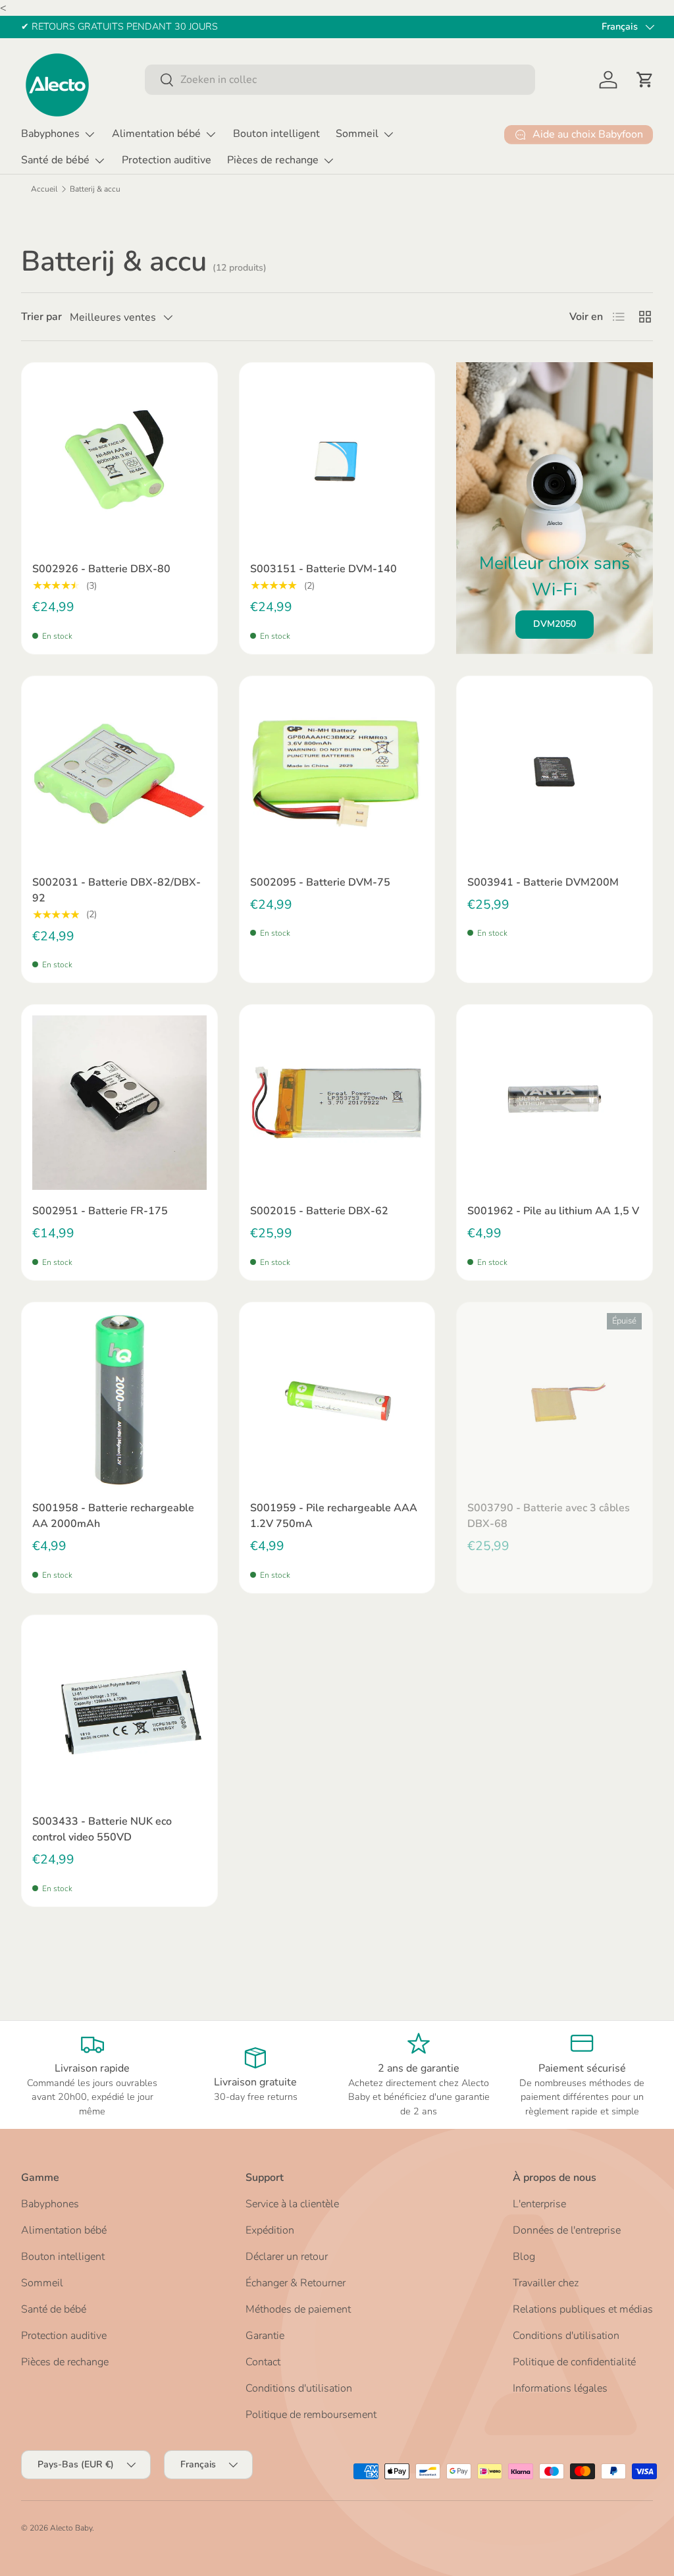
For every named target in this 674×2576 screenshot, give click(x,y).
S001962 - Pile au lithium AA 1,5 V (553, 1211)
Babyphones (50, 2204)
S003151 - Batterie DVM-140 (324, 569)
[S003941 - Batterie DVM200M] (555, 774)
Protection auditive (167, 160)
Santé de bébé (54, 2309)
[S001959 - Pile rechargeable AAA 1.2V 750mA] (337, 1400)
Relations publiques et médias (583, 2309)
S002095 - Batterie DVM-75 (320, 882)
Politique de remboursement (311, 2415)
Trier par (41, 317)
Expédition (270, 2230)
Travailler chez (546, 2283)
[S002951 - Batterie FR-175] (119, 1103)
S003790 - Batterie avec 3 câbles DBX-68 (549, 1516)
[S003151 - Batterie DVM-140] (337, 461)
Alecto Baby (71, 2528)
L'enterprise (539, 2204)
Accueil (44, 189)
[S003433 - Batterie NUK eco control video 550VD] (119, 1713)
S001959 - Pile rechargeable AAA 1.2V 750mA (334, 1516)
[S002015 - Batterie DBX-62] (337, 1103)
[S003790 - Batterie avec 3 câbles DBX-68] (555, 1400)
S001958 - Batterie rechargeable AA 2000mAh (113, 1516)
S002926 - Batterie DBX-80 (101, 569)
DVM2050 (555, 624)
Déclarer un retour (287, 2257)
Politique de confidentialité (574, 2362)
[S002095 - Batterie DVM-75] (337, 774)
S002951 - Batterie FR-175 (100, 1211)
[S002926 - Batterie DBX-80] (119, 461)
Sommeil (42, 2283)
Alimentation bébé (64, 2230)
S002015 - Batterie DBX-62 (319, 1211)
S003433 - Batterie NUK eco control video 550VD (102, 1829)
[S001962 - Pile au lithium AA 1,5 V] (555, 1103)
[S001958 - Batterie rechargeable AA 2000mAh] (119, 1400)
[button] (645, 80)
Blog (524, 2257)
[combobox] (340, 80)
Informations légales (560, 2388)
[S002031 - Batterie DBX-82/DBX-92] (119, 774)
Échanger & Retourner (296, 2283)
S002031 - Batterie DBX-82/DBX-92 (117, 890)
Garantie (265, 2336)
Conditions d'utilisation (299, 2388)
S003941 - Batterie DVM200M (543, 882)
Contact (263, 2362)
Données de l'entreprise (567, 2230)
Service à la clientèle (292, 2204)
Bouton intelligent (276, 134)
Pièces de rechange (65, 2362)
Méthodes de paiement (298, 2309)
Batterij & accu (95, 189)
